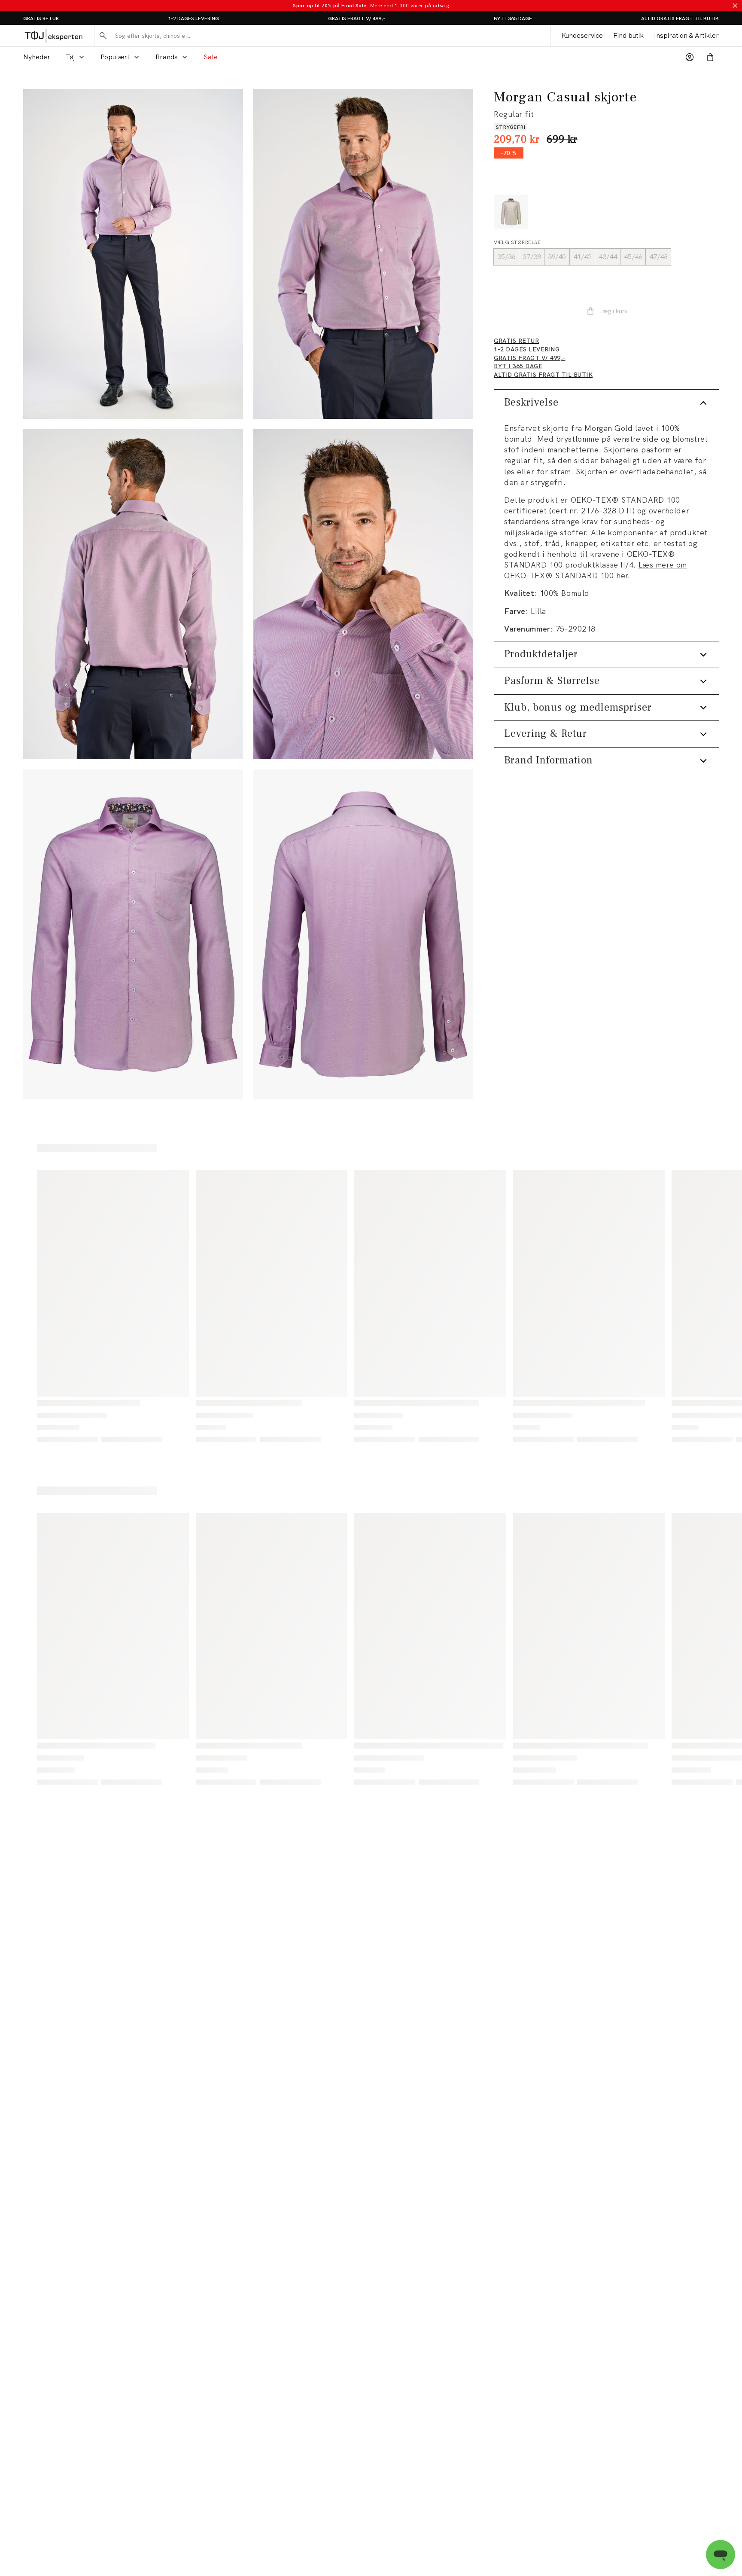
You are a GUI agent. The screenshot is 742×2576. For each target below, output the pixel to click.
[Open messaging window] (721, 2555)
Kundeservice (582, 35)
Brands (167, 57)
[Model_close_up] (363, 594)
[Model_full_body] (133, 254)
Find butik (628, 35)
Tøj (70, 57)
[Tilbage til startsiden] (53, 36)
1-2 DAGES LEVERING (193, 18)
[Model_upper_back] (133, 594)
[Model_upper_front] (363, 254)
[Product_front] (133, 934)
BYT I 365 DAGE (513, 18)
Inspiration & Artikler (686, 35)
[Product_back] (363, 934)
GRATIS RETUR (41, 18)
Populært (115, 57)
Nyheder (37, 57)
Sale (211, 57)
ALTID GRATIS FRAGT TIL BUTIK (680, 18)
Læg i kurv (613, 311)
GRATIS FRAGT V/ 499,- (357, 18)
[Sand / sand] (511, 212)
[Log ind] (690, 57)
